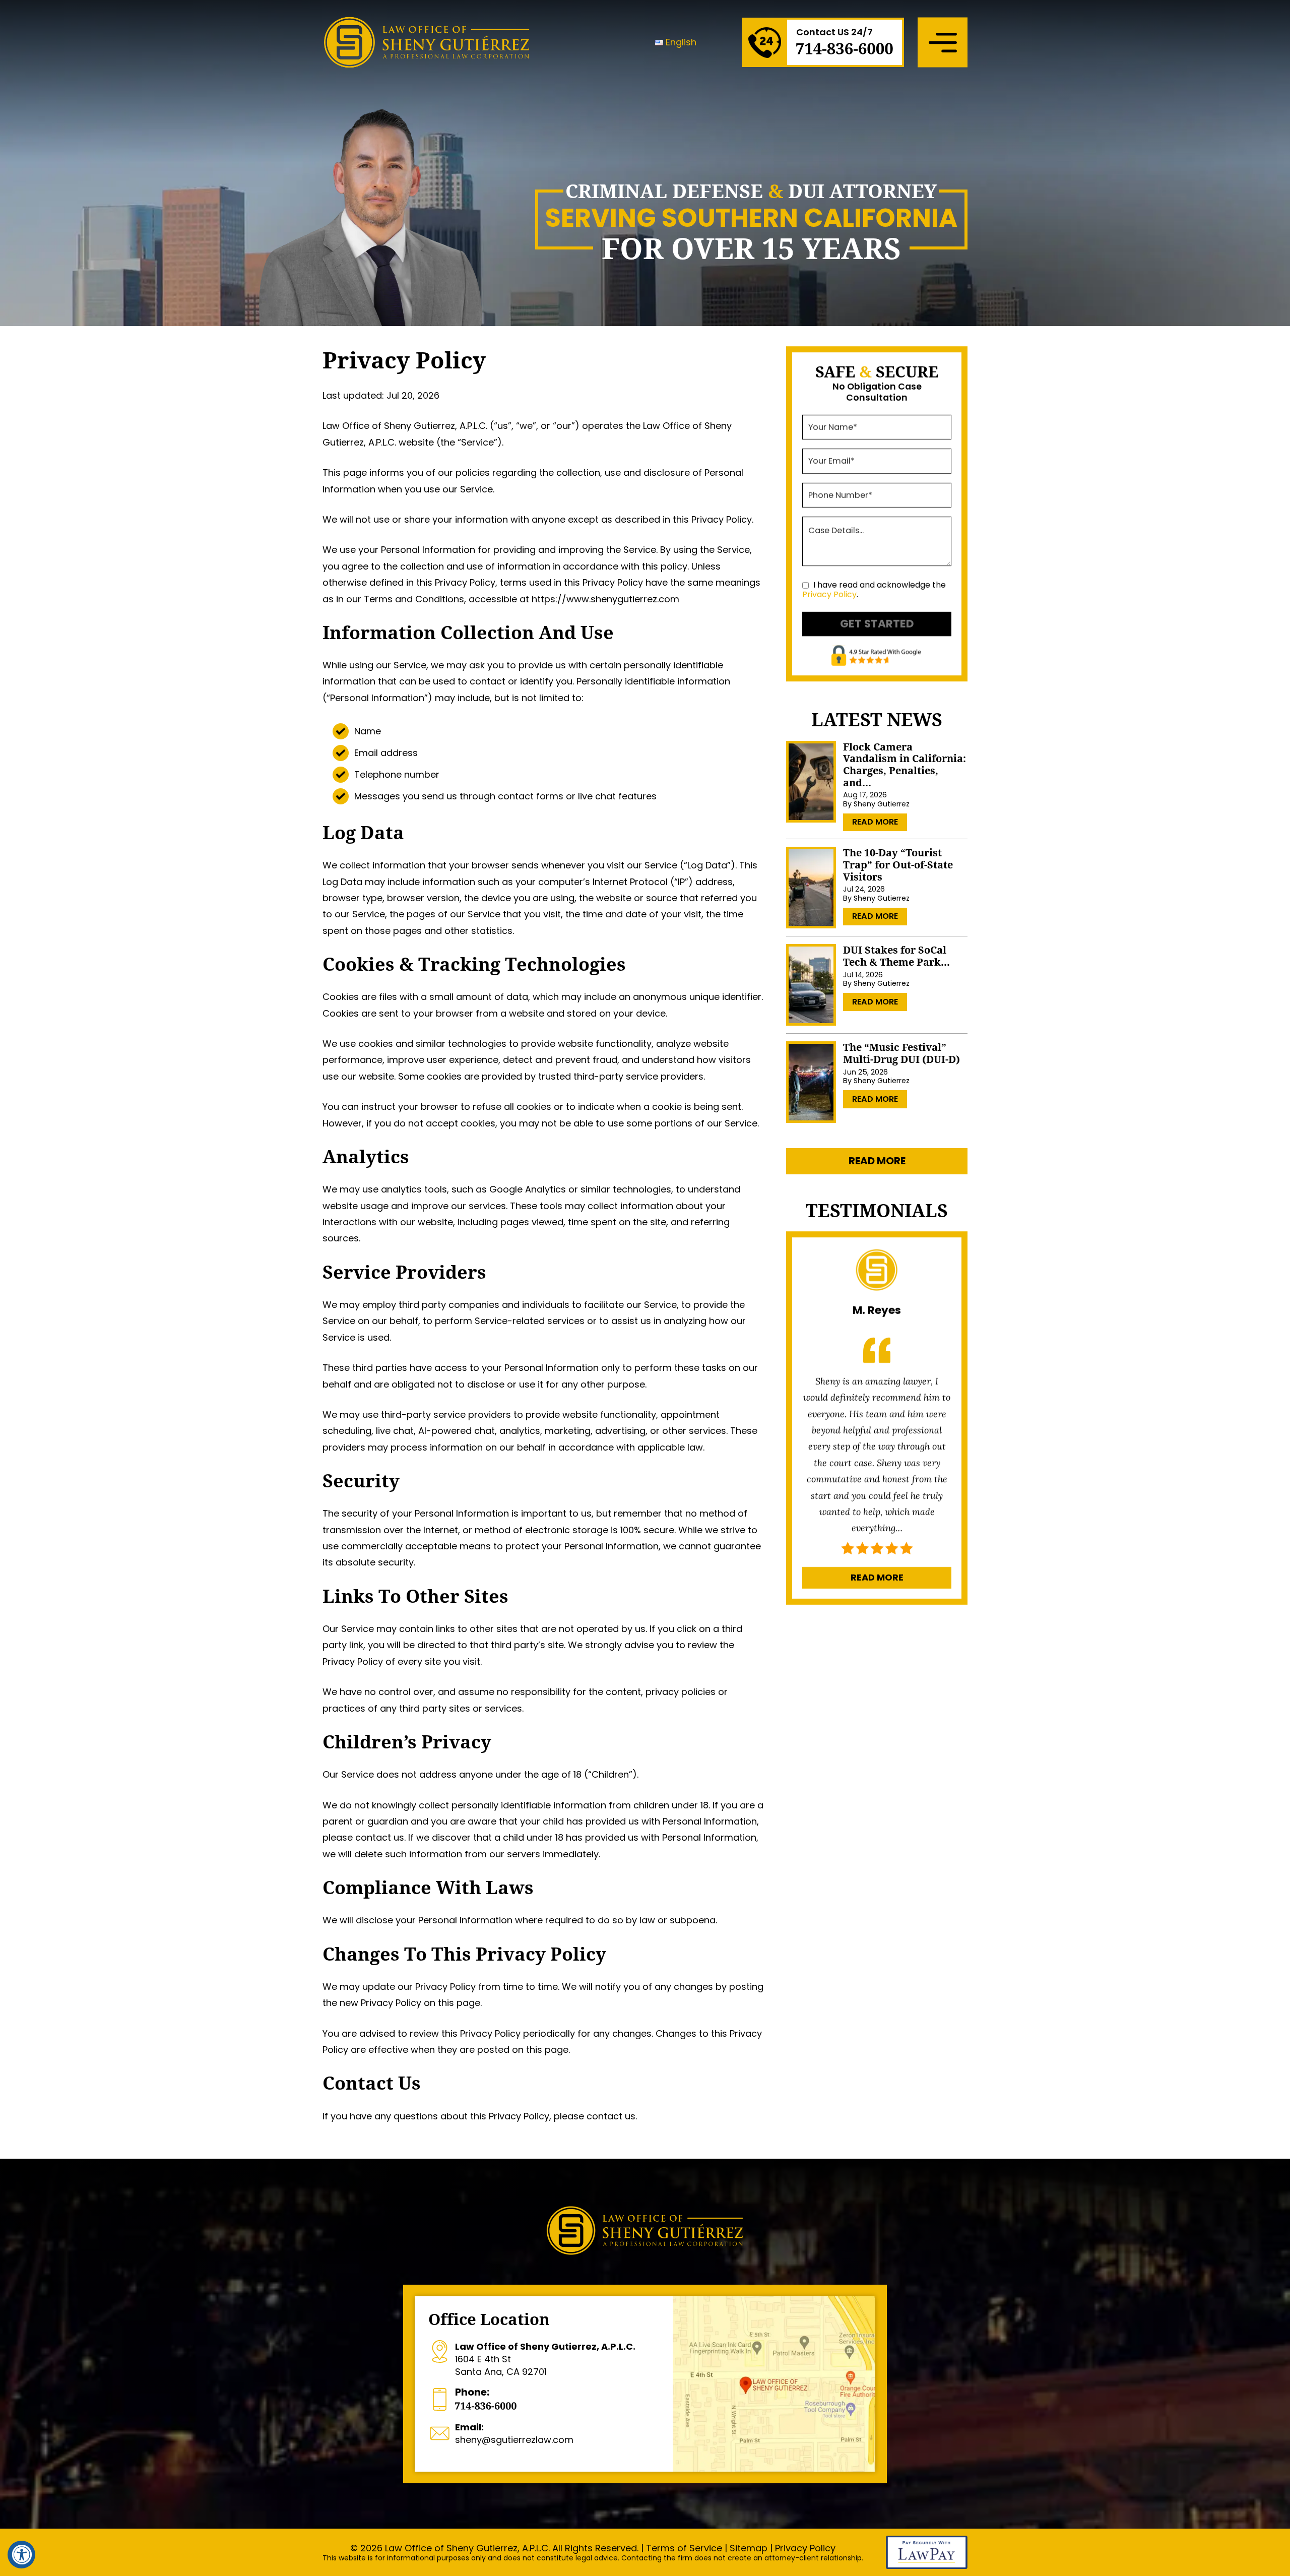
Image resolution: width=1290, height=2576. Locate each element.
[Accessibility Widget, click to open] (21, 2555)
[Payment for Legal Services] (927, 2566)
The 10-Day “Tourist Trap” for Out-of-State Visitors (898, 865)
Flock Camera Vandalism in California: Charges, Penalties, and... (905, 764)
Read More (875, 822)
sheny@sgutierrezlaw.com (514, 2433)
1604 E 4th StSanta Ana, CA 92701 (545, 2359)
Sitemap (749, 2548)
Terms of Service (684, 2548)
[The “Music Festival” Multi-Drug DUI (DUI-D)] (811, 1082)
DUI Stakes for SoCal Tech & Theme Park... (896, 956)
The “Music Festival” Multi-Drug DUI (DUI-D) (901, 1053)
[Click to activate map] (774, 2384)
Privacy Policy (829, 594)
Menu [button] (943, 42)
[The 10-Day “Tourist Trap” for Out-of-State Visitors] (811, 888)
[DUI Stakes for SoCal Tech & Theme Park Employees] (811, 985)
